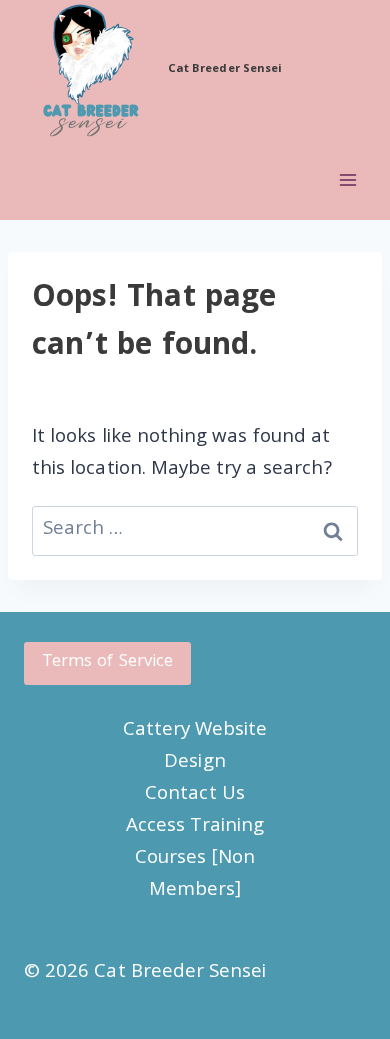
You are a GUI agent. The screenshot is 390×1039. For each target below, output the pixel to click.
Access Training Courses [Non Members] (195, 859)
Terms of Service (107, 662)
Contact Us (195, 795)
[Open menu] (347, 180)
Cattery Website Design (195, 747)
